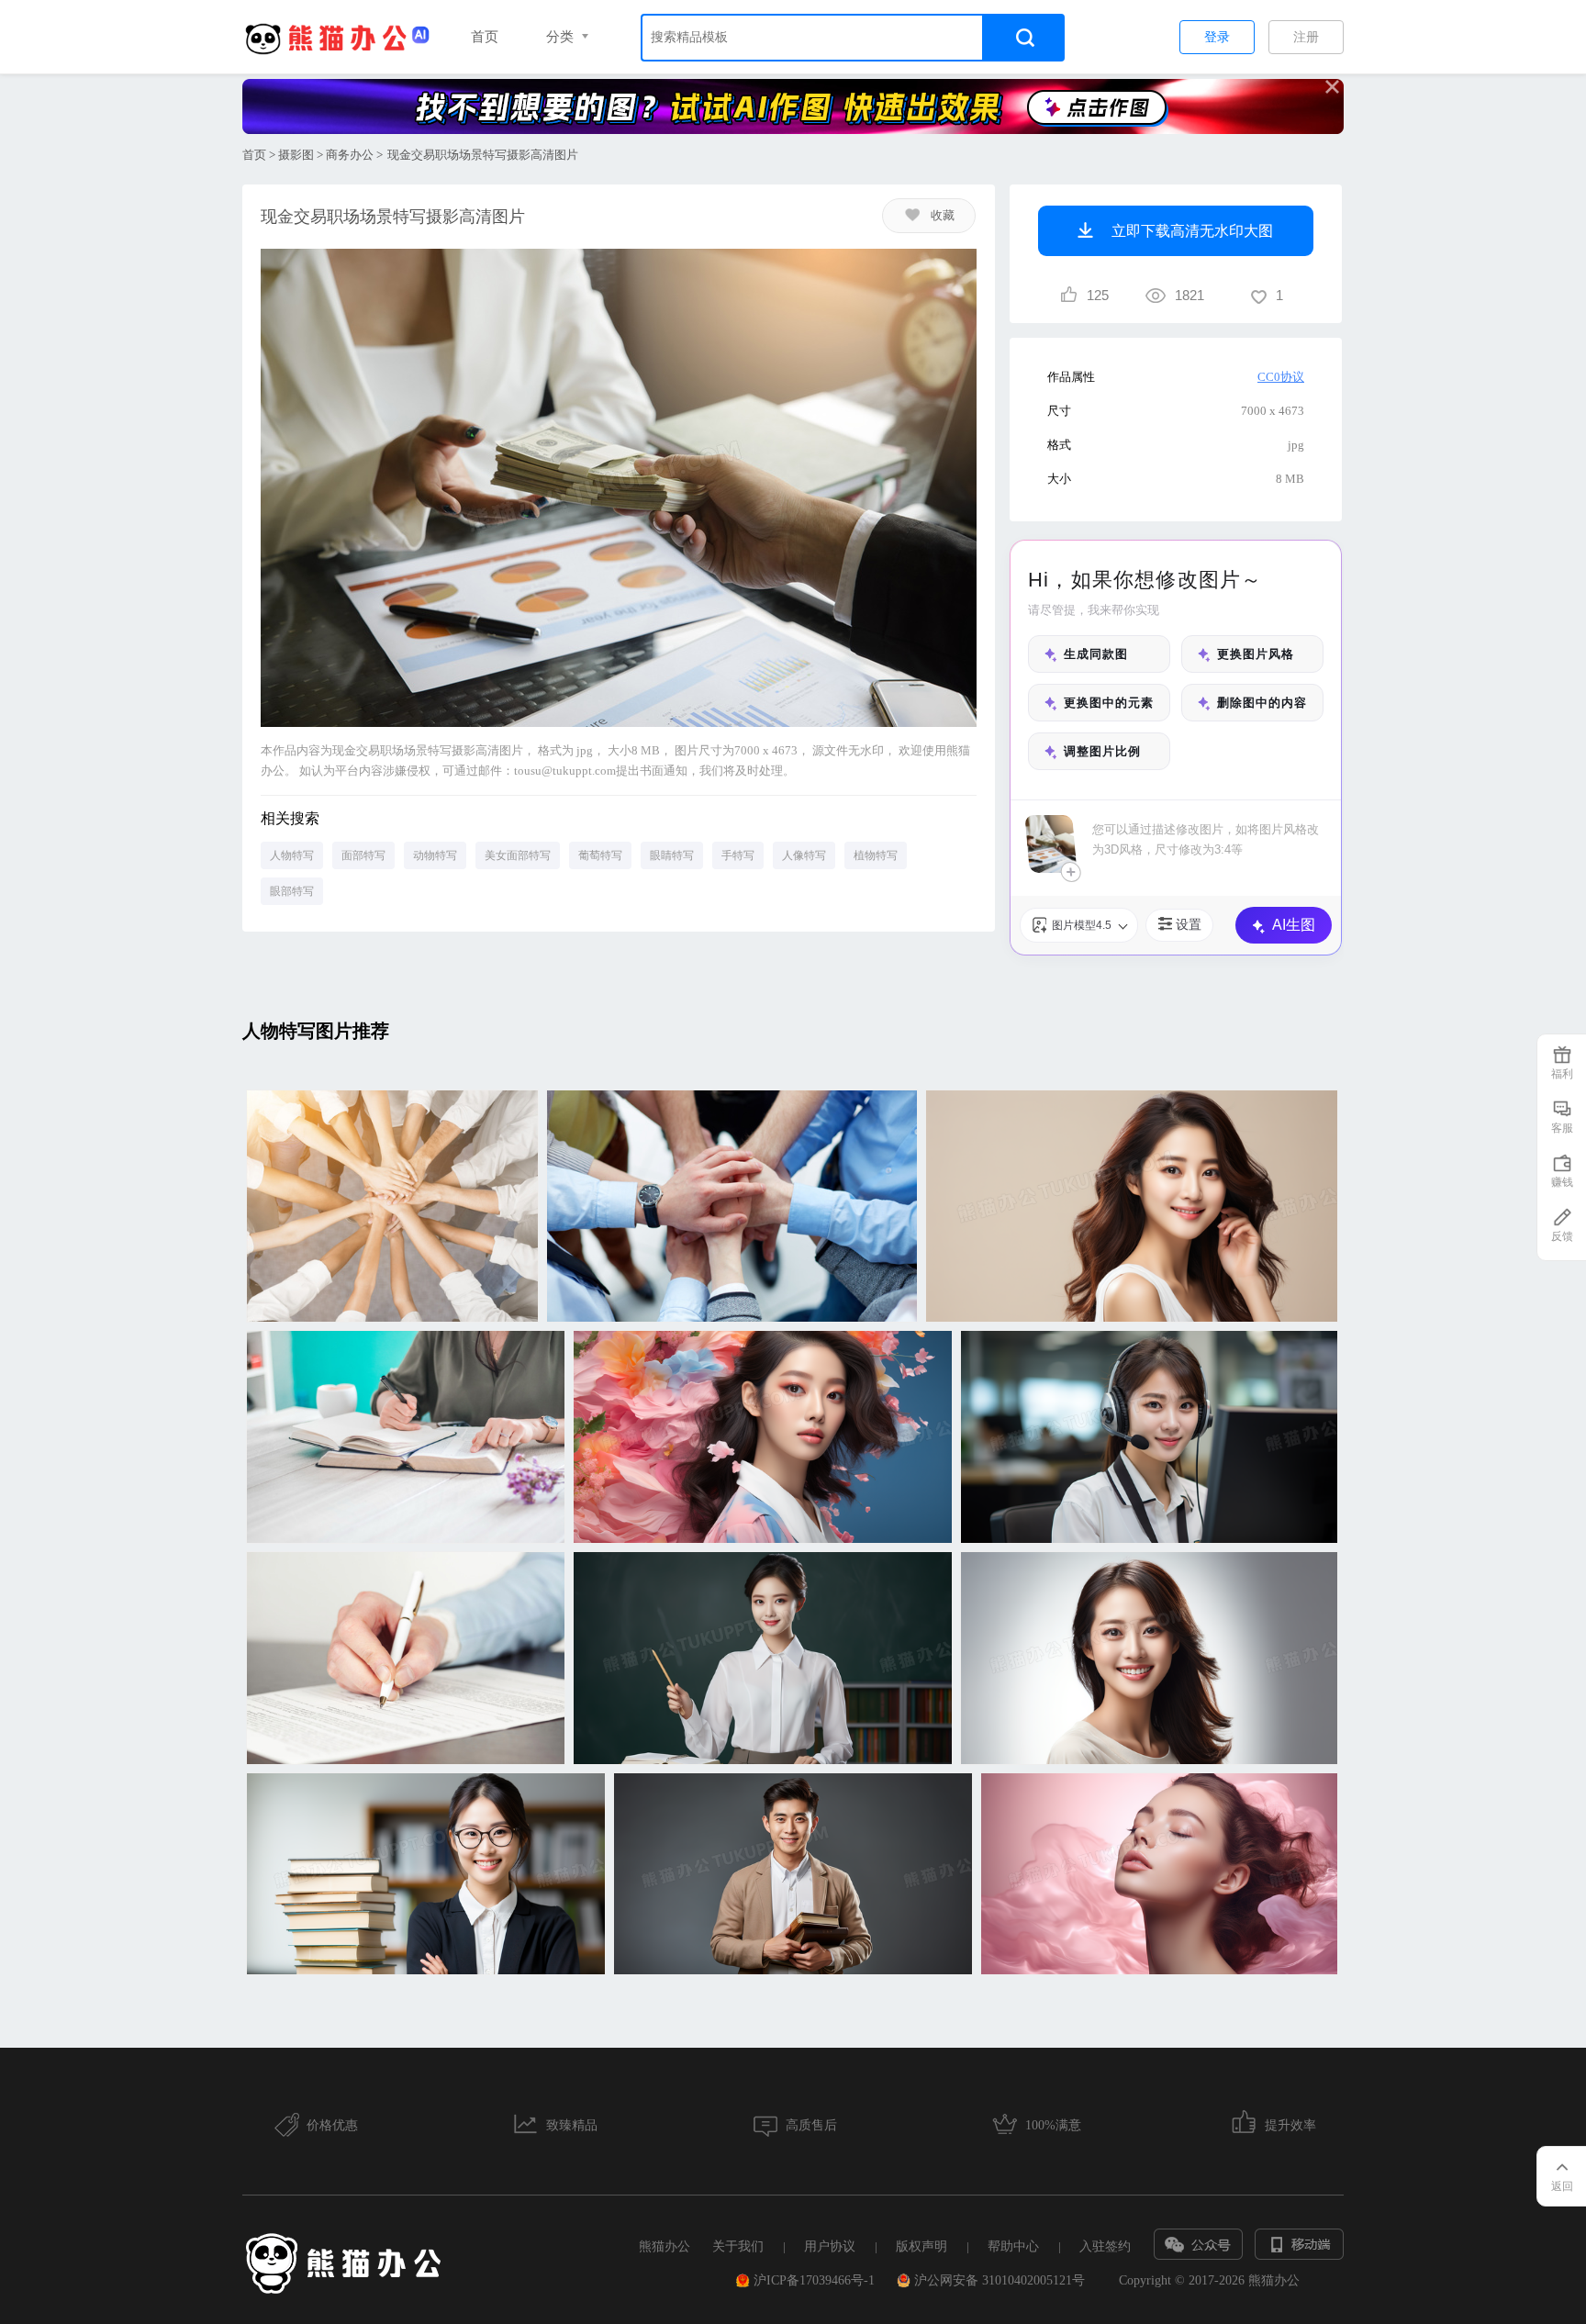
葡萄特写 (600, 855)
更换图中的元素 (1109, 703)
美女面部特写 (518, 855)
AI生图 (1294, 925)
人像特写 (804, 855)
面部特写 (363, 855)
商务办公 (350, 155)
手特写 (738, 855)
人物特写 (292, 855)
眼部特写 (292, 891)
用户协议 (830, 2246)
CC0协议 (1281, 377)
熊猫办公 (665, 2246)
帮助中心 (1013, 2246)
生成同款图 (1096, 654)
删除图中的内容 (1262, 703)
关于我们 (738, 2246)
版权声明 (921, 2246)
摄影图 (296, 155)
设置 (1189, 924)
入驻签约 (1105, 2246)
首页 (485, 37)
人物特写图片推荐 (316, 1031)
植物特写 (876, 855)
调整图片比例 (1102, 751)
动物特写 (435, 855)
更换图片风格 (1256, 654)
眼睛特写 (672, 855)
